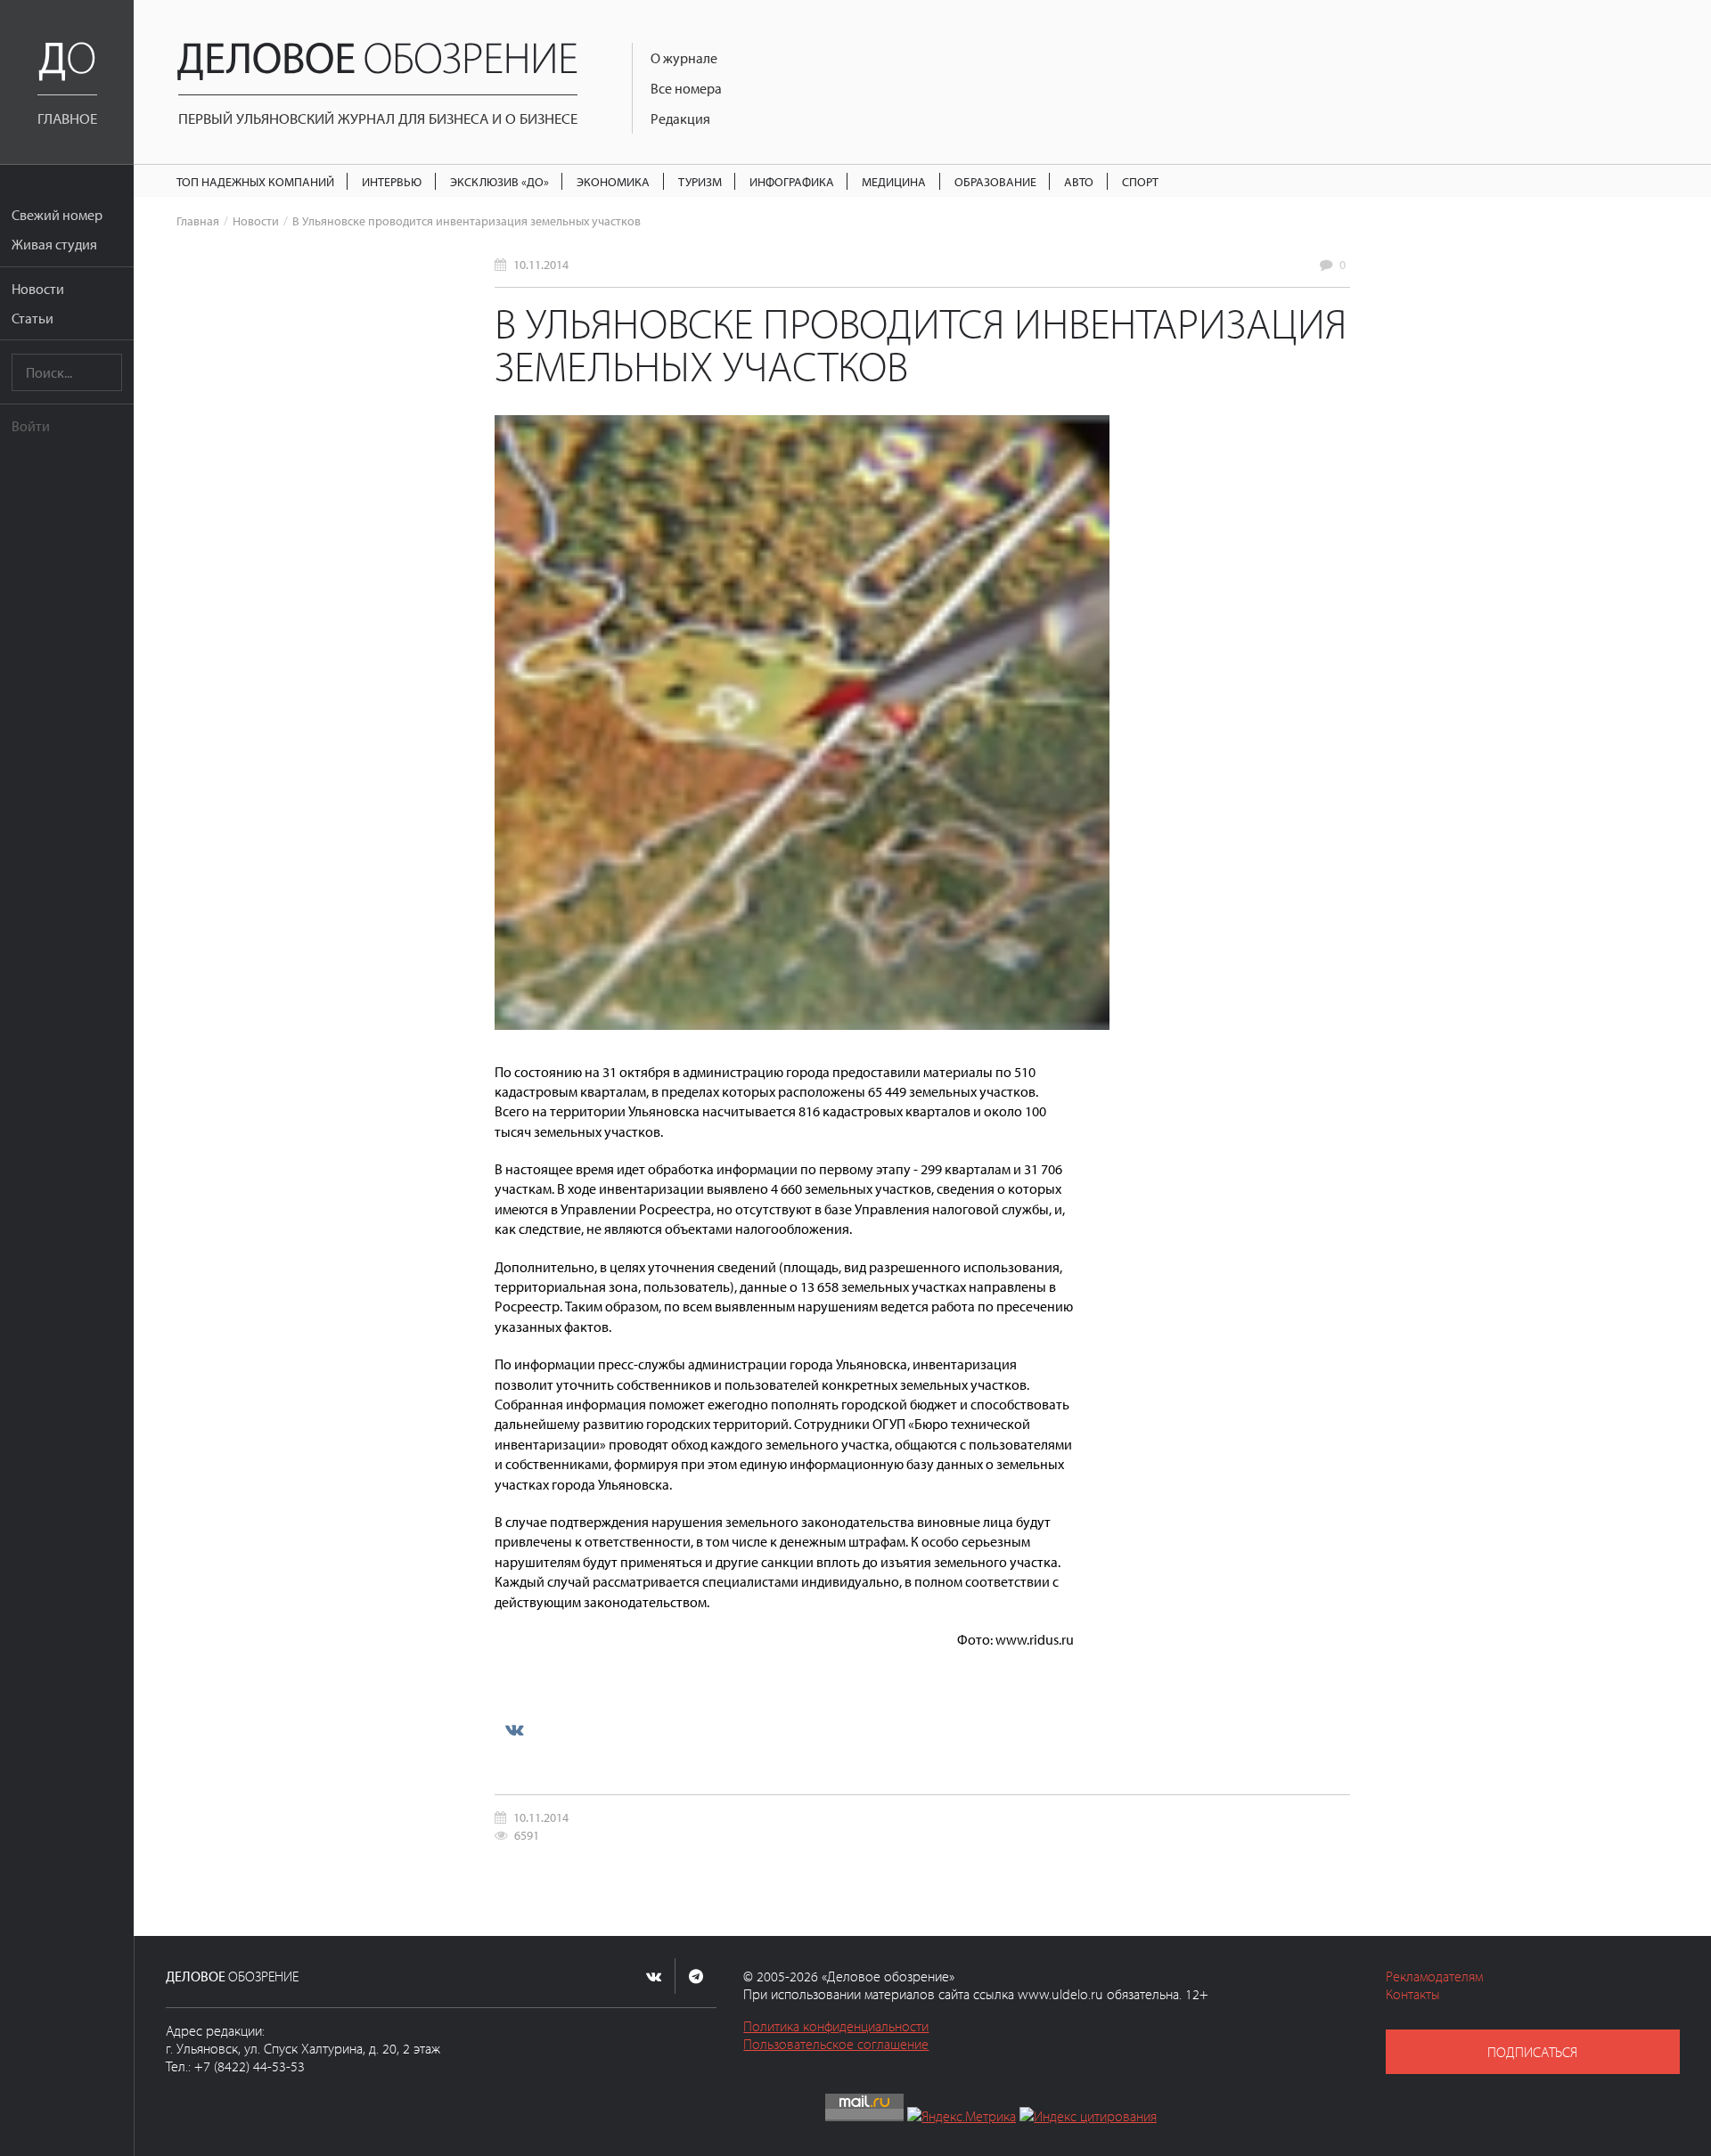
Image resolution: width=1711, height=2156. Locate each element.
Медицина (894, 181)
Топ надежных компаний (255, 181)
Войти (31, 426)
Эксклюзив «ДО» (499, 181)
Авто (1079, 181)
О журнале (684, 58)
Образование (995, 181)
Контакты (1413, 1994)
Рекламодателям (1434, 1976)
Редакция (680, 118)
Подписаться (1532, 2052)
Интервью (392, 181)
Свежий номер (57, 215)
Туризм (700, 181)
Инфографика (792, 181)
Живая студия (54, 244)
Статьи (33, 318)
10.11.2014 (541, 264)
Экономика (613, 181)
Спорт (1140, 181)
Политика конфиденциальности (836, 2026)
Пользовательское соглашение (836, 2044)
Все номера (686, 88)
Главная (198, 220)
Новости (38, 289)
